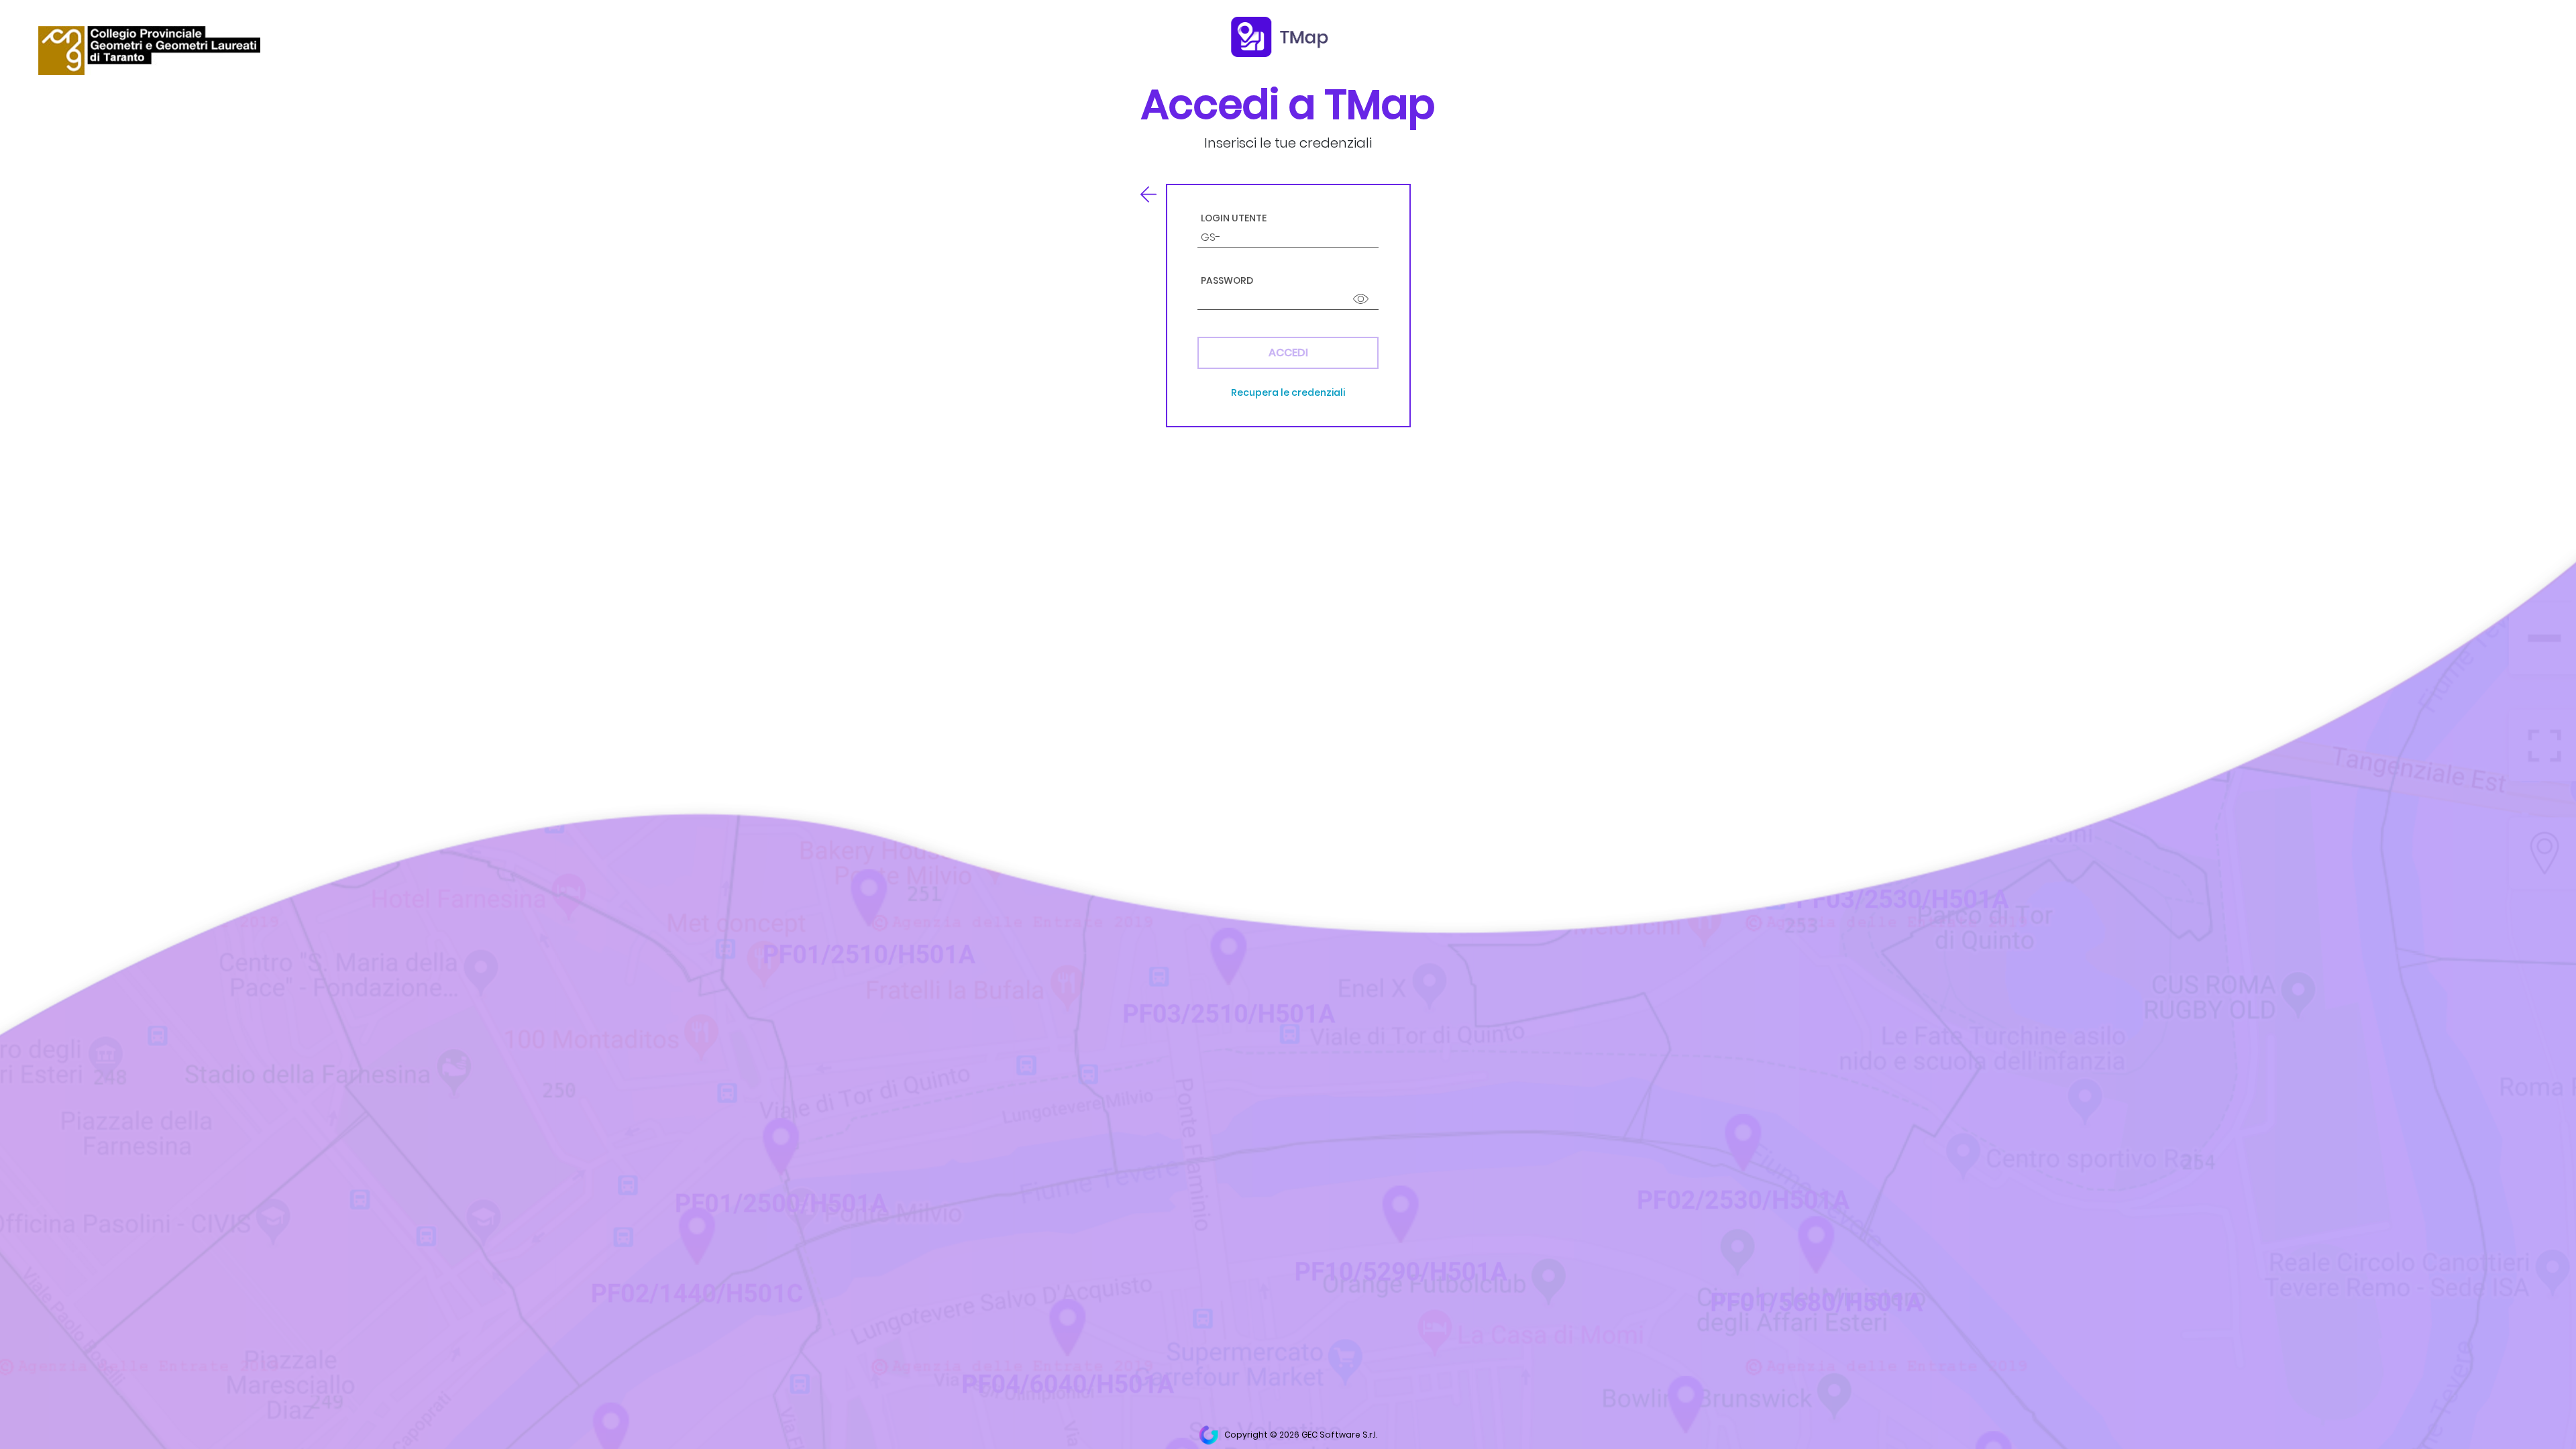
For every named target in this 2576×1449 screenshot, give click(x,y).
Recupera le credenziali (1288, 392)
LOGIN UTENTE (1234, 218)
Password (1227, 281)
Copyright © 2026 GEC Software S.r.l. (1300, 1435)
